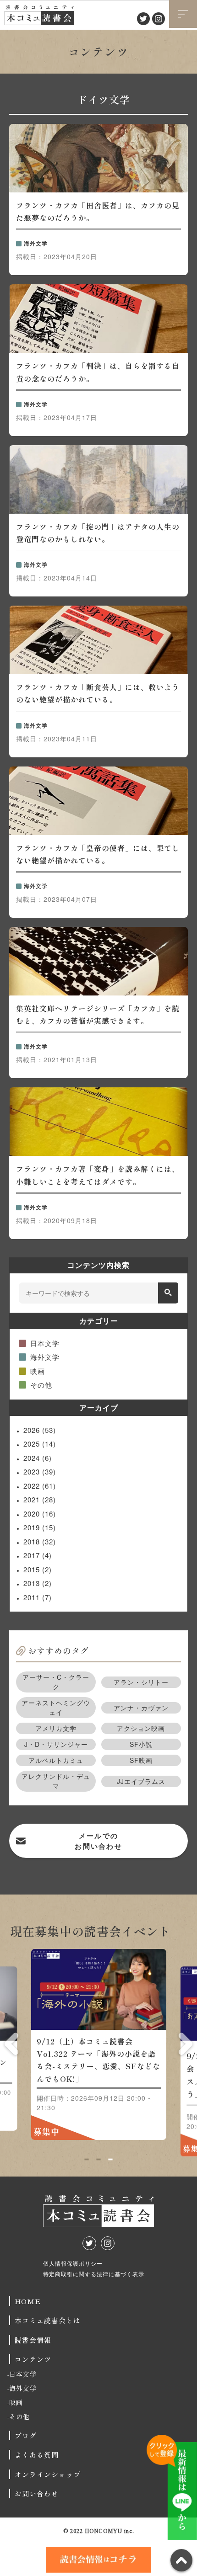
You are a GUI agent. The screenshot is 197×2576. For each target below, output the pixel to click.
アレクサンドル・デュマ (56, 1781)
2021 (40, 1499)
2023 (40, 1472)
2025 (40, 1444)
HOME (28, 2301)
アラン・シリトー (141, 1682)
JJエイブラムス (141, 1781)
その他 (41, 1385)
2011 (38, 1597)
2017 (38, 1555)
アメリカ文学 (56, 1728)
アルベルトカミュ (56, 1760)
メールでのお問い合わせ (98, 1841)
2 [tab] (98, 2160)
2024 (38, 1458)
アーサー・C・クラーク (56, 1682)
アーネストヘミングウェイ (56, 1707)
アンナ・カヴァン (141, 1708)
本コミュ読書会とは (48, 2320)
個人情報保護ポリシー (73, 2263)
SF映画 (141, 1760)
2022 (40, 1486)
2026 (40, 1430)
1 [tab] (86, 2160)
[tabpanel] (99, 2049)
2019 (40, 1527)
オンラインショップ (48, 2474)
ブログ (26, 2435)
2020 (40, 1514)
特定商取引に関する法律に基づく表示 (94, 2274)
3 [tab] (110, 2160)
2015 (38, 1569)
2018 (40, 1541)
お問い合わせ (37, 2494)
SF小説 (141, 1744)
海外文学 (45, 1357)
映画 (38, 1371)
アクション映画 (141, 1728)
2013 (38, 1583)
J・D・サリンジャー (56, 1744)
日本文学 (45, 1343)
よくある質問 (37, 2455)
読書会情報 (33, 2340)
